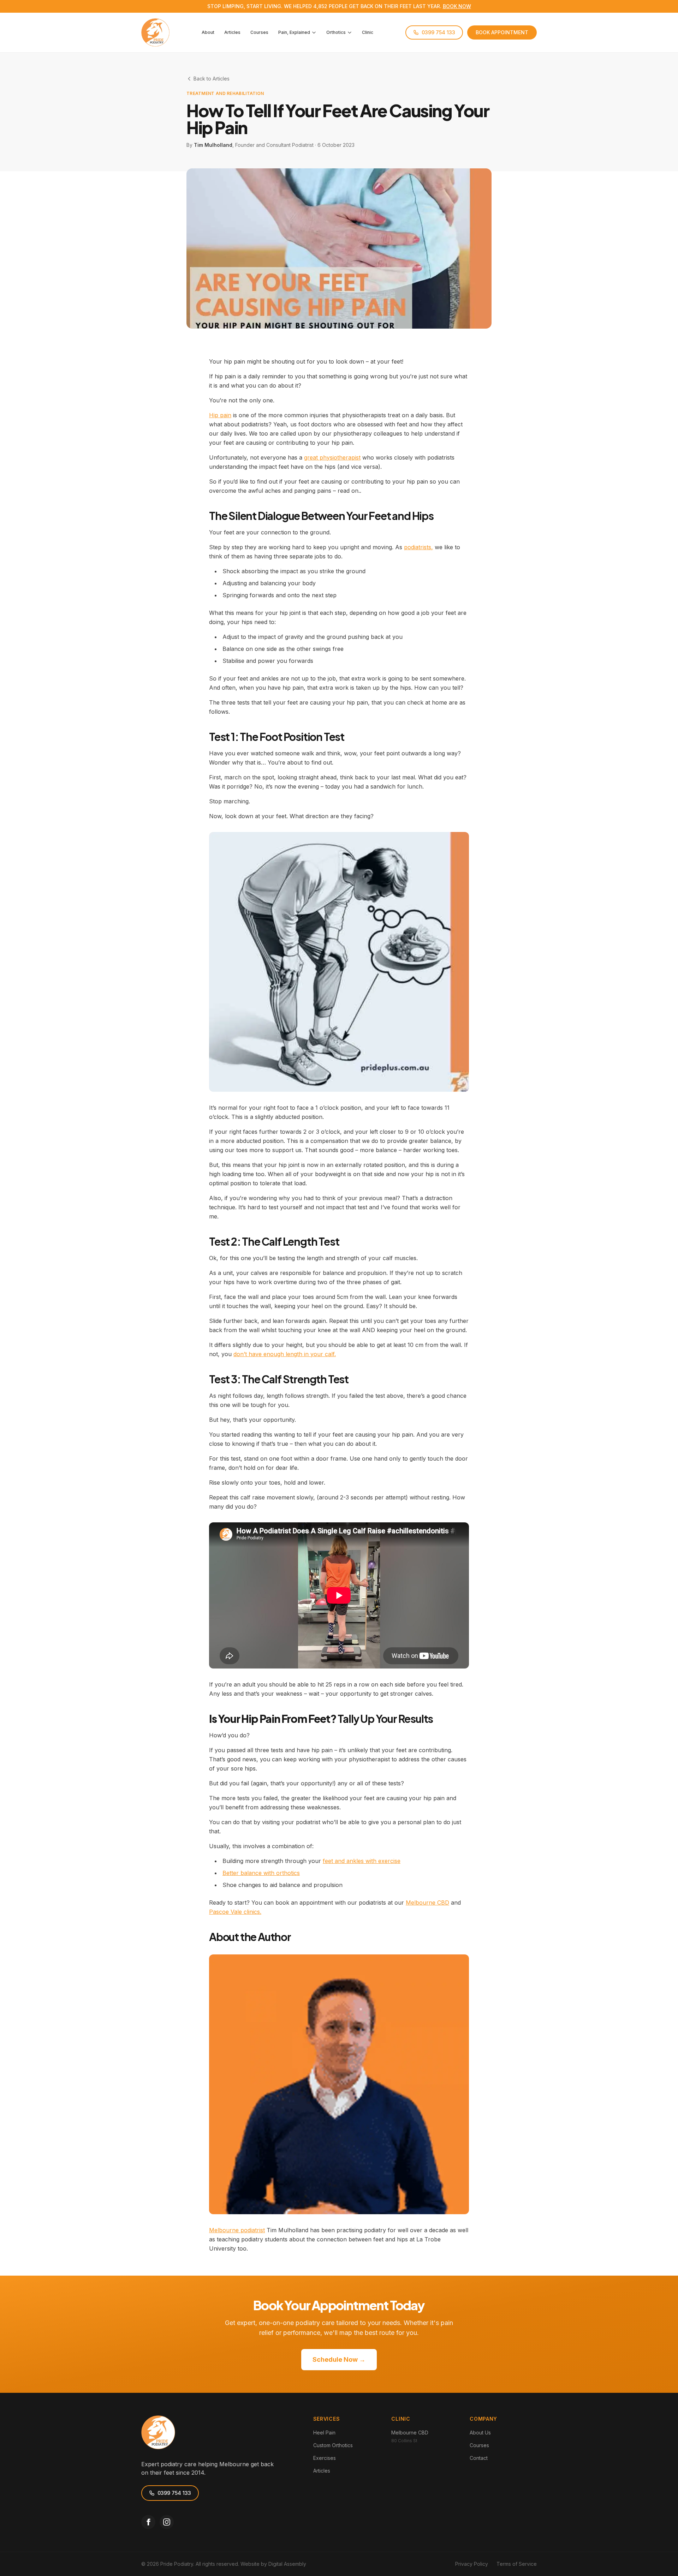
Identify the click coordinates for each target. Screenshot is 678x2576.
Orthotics (336, 32)
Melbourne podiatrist (237, 2230)
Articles (232, 32)
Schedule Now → (339, 2359)
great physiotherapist (332, 457)
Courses (259, 32)
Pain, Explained (294, 32)
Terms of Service (517, 2564)
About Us (480, 2433)
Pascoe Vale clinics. (235, 1912)
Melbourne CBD (427, 1903)
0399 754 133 (438, 32)
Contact (479, 2458)
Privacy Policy (472, 2564)
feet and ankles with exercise (362, 1861)
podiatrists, (418, 547)
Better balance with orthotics (261, 1873)
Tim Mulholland (213, 145)
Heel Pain (324, 2433)
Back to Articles (212, 79)
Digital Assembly (287, 2564)
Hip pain (220, 415)
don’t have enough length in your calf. (285, 1354)
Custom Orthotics (333, 2445)
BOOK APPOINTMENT (502, 32)
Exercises (325, 2458)
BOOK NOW (457, 6)
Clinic (368, 32)
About (208, 32)
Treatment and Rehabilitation (225, 93)
